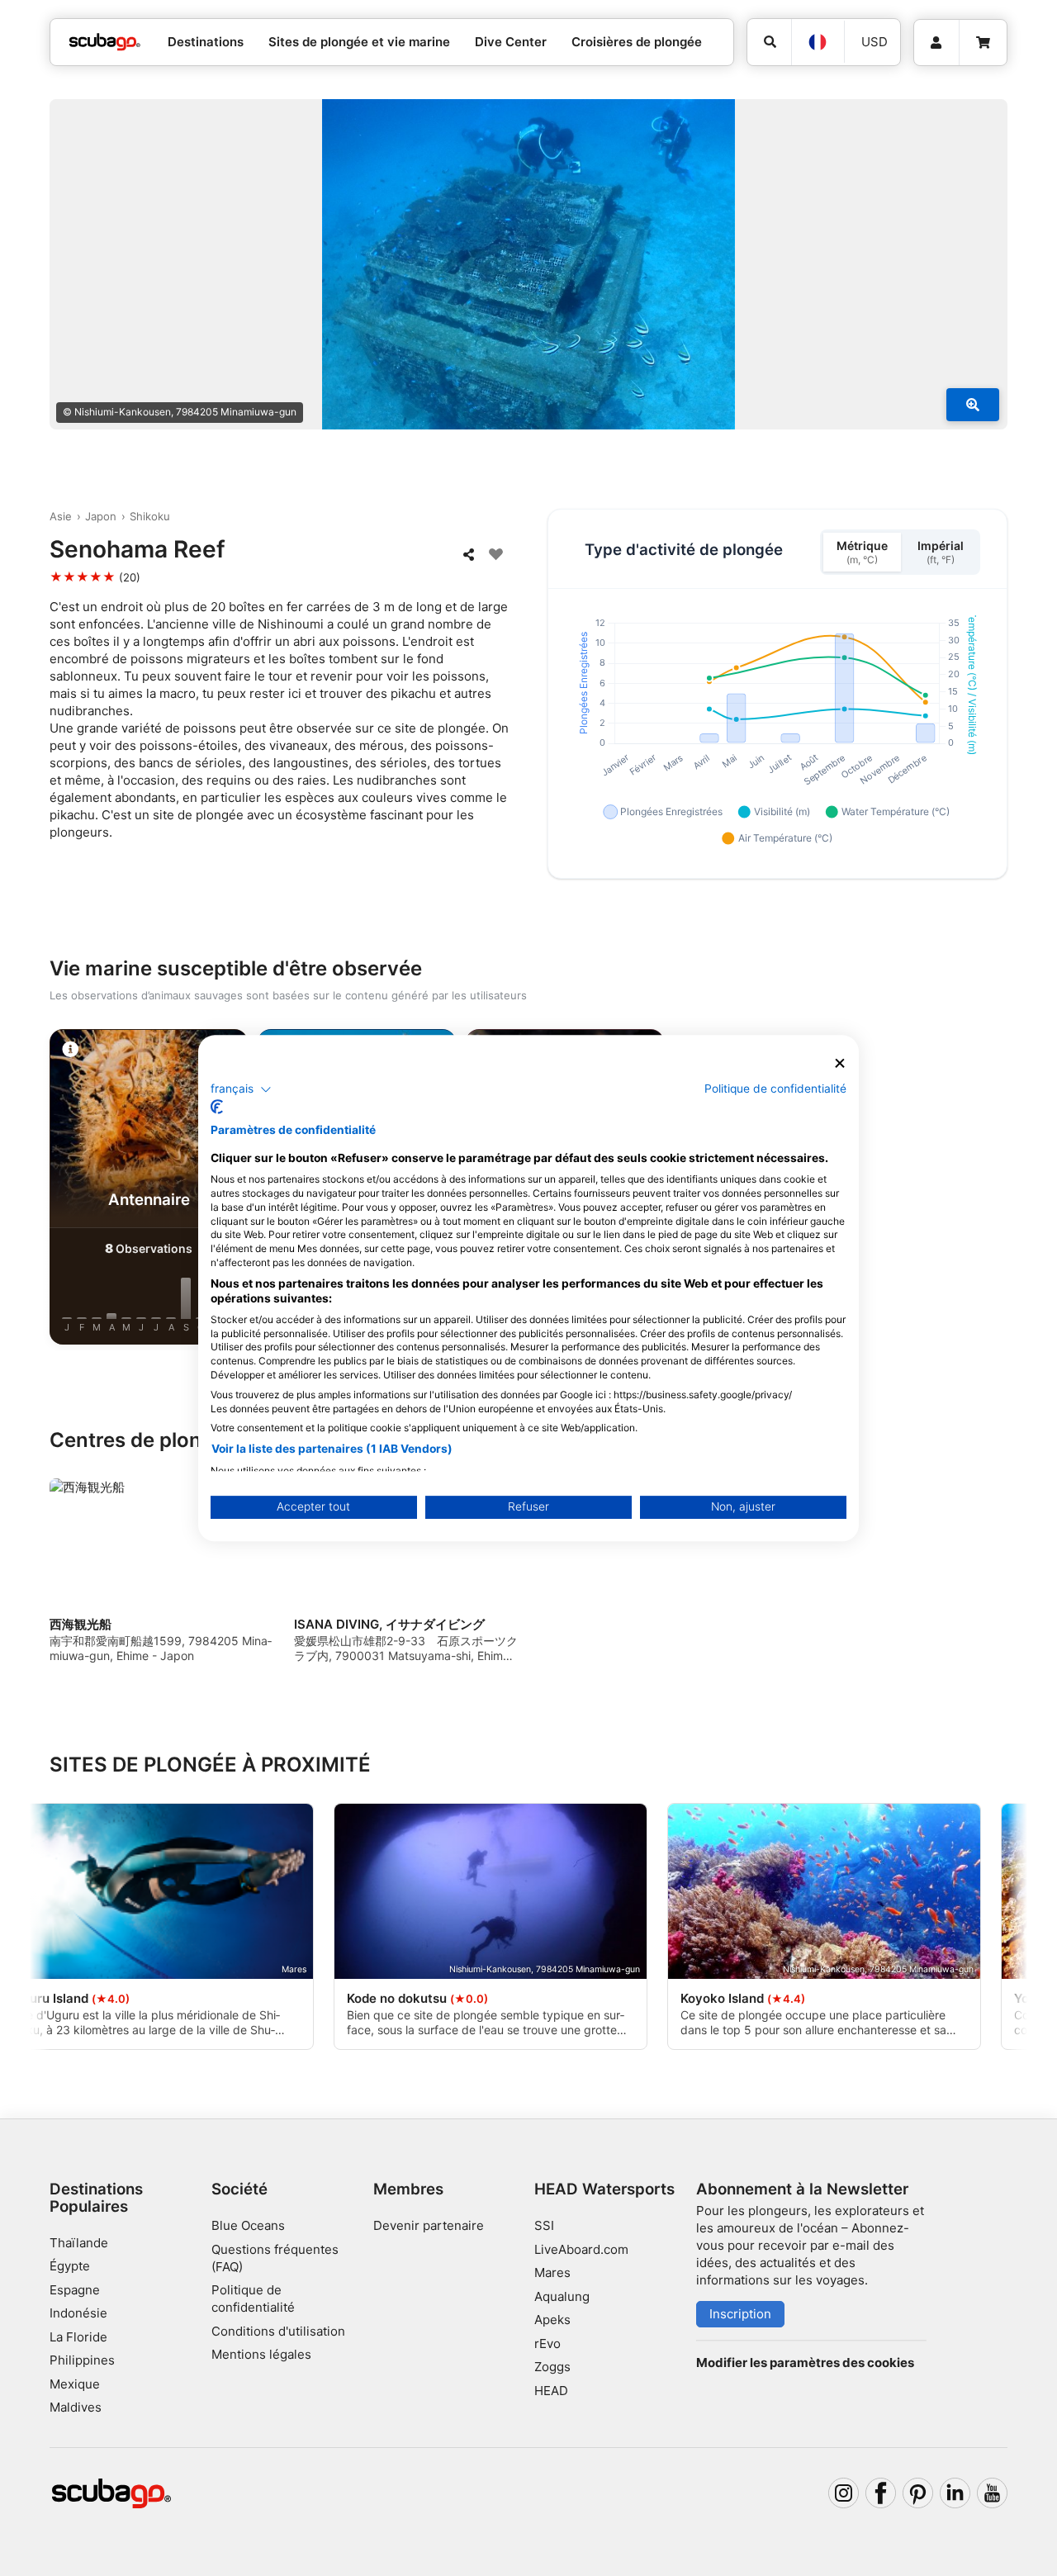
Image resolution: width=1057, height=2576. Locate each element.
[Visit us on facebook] (881, 2493)
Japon (101, 516)
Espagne (75, 2290)
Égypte (70, 2266)
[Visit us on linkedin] (955, 2493)
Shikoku (150, 516)
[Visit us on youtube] (993, 2493)
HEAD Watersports (604, 2189)
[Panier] (983, 43)
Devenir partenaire (429, 2225)
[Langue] (818, 42)
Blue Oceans (248, 2225)
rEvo (547, 2344)
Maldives (76, 2407)
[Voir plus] (973, 405)
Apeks (552, 2320)
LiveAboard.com (581, 2249)
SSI (544, 2225)
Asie (61, 516)
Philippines (82, 2360)
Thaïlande (79, 2243)
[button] (241, 1089)
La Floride (78, 2337)
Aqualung (562, 2296)
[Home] (105, 43)
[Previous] (56, 1190)
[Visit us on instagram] (844, 2493)
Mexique (75, 2384)
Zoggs (552, 2367)
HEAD (551, 2391)
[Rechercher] (769, 42)
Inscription (740, 2314)
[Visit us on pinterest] (918, 2493)
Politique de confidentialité (775, 1089)
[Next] (1001, 1190)
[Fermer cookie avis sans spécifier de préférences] (840, 1063)
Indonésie (78, 2313)
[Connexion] (936, 43)
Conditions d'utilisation (280, 2331)
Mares (552, 2272)
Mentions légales (261, 2354)
